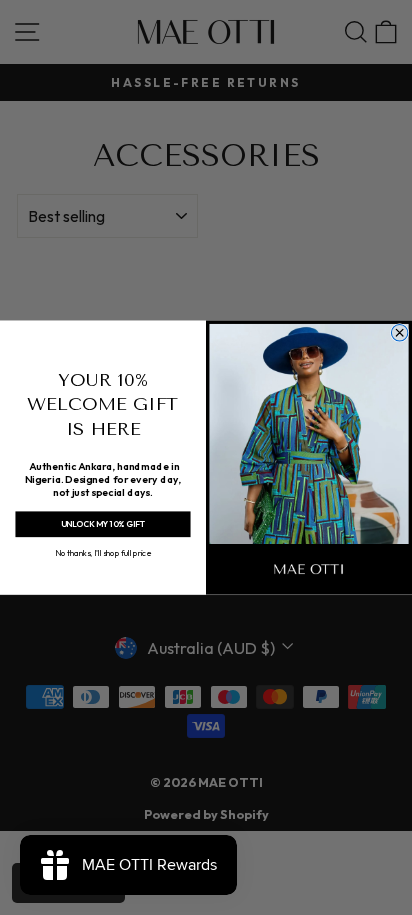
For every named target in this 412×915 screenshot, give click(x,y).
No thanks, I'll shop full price (103, 552)
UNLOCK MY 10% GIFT (103, 524)
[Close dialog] (399, 332)
